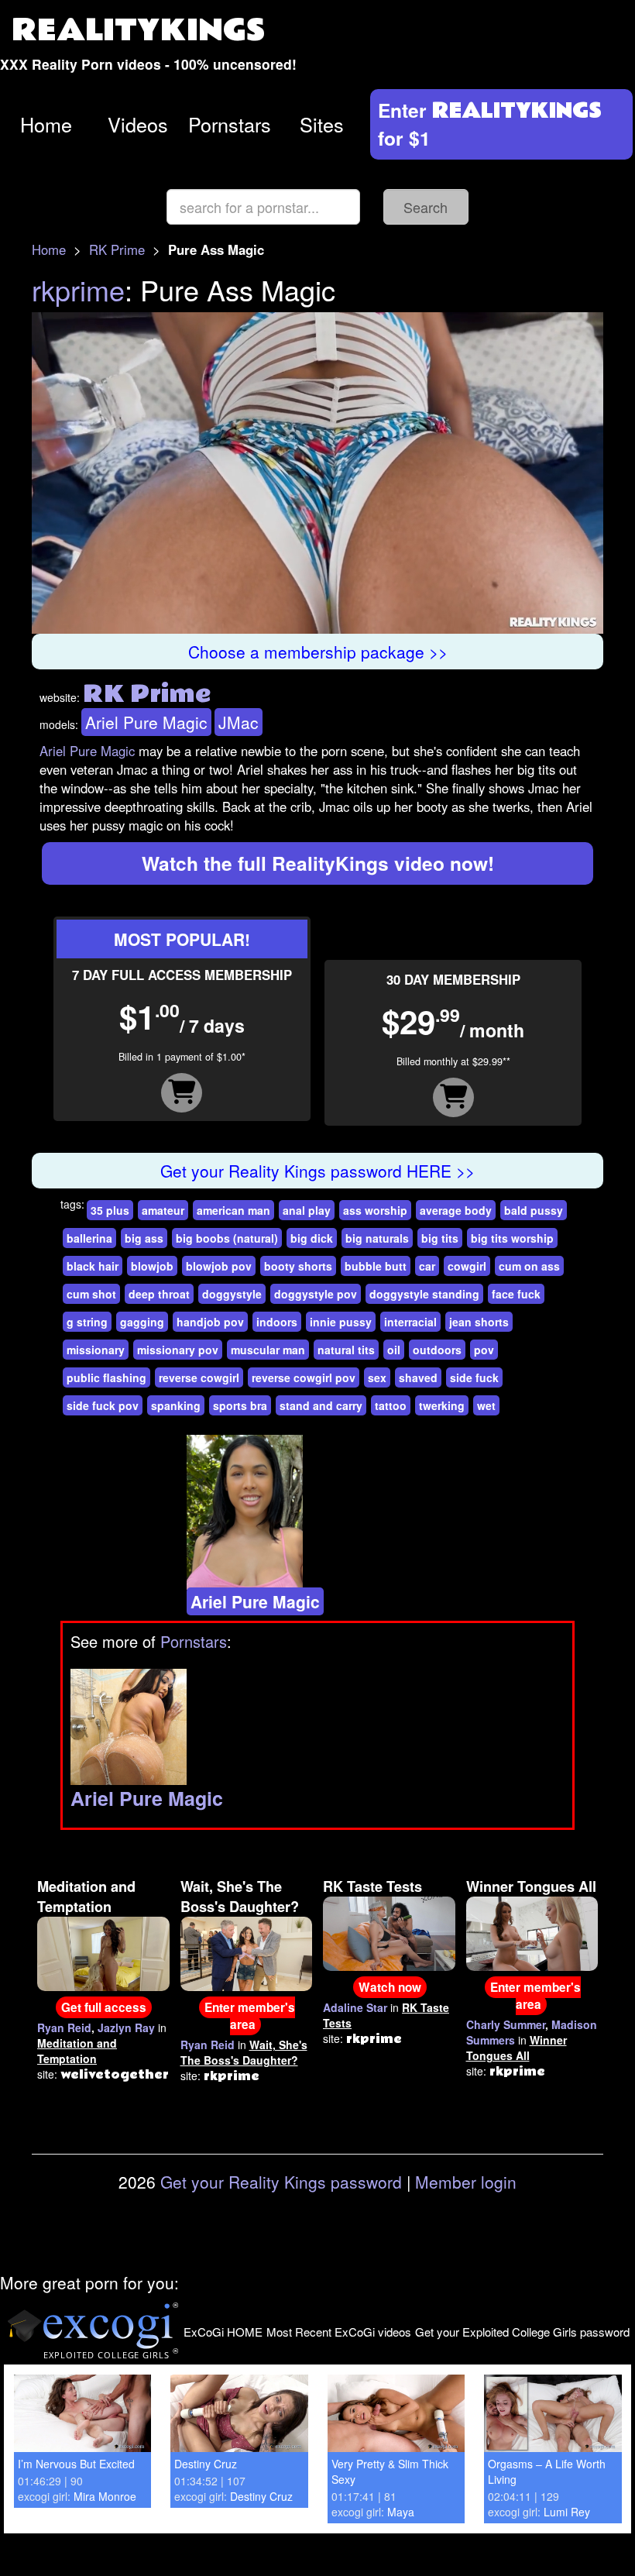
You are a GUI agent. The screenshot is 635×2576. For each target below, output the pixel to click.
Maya (401, 2512)
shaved (418, 1377)
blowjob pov (219, 1266)
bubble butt (376, 1266)
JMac (239, 722)
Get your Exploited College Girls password (522, 2332)
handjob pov (210, 1322)
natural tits (346, 1350)
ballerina (89, 1238)
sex (377, 1377)
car (427, 1266)
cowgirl (467, 1266)
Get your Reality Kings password (281, 2182)
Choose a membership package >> (318, 652)
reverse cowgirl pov (304, 1377)
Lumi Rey (567, 2512)
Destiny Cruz (206, 2464)
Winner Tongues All (531, 1886)
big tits (440, 1238)
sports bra (240, 1405)
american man (233, 1210)
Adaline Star (355, 2007)
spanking (176, 1405)
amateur (163, 1210)
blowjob (152, 1266)
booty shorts (298, 1266)
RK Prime (117, 249)
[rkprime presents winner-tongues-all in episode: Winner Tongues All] (532, 1932)
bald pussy (534, 1210)
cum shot (91, 1294)
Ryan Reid (64, 2027)
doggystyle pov (316, 1294)
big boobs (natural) (227, 1238)
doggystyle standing (424, 1294)
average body (456, 1210)
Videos (138, 124)
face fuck (516, 1294)
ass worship (375, 1210)
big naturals (377, 1238)
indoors (277, 1322)
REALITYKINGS (139, 31)
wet (486, 1405)
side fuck (474, 1377)
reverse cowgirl (199, 1377)
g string (87, 1322)
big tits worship (512, 1238)
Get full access (104, 2007)
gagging (142, 1322)
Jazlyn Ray (126, 2027)
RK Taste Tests (372, 1886)
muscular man (268, 1350)
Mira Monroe (105, 2496)
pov (484, 1350)
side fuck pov (103, 1405)
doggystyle (232, 1294)
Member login (466, 2182)
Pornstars (230, 124)
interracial (410, 1322)
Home (46, 124)
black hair (93, 1266)
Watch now (390, 1987)
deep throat (159, 1294)
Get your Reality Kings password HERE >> (317, 1171)
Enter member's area (250, 2016)
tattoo (391, 1405)
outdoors (437, 1350)
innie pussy (341, 1322)
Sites (322, 124)
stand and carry (321, 1405)
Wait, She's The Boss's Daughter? (240, 1897)
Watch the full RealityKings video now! (318, 863)
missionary (96, 1350)
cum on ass (529, 1266)
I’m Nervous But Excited (76, 2464)
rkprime (78, 289)
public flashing (106, 1377)
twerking (442, 1405)
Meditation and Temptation (86, 1897)
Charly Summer (506, 2024)
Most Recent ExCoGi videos (339, 2332)
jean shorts (479, 1322)
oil (394, 1350)
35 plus (110, 1210)
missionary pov (178, 1350)
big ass (144, 1238)
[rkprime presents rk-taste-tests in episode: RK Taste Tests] (389, 1932)
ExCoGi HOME (223, 2332)
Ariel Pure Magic (146, 722)
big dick (312, 1238)
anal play (307, 1210)
